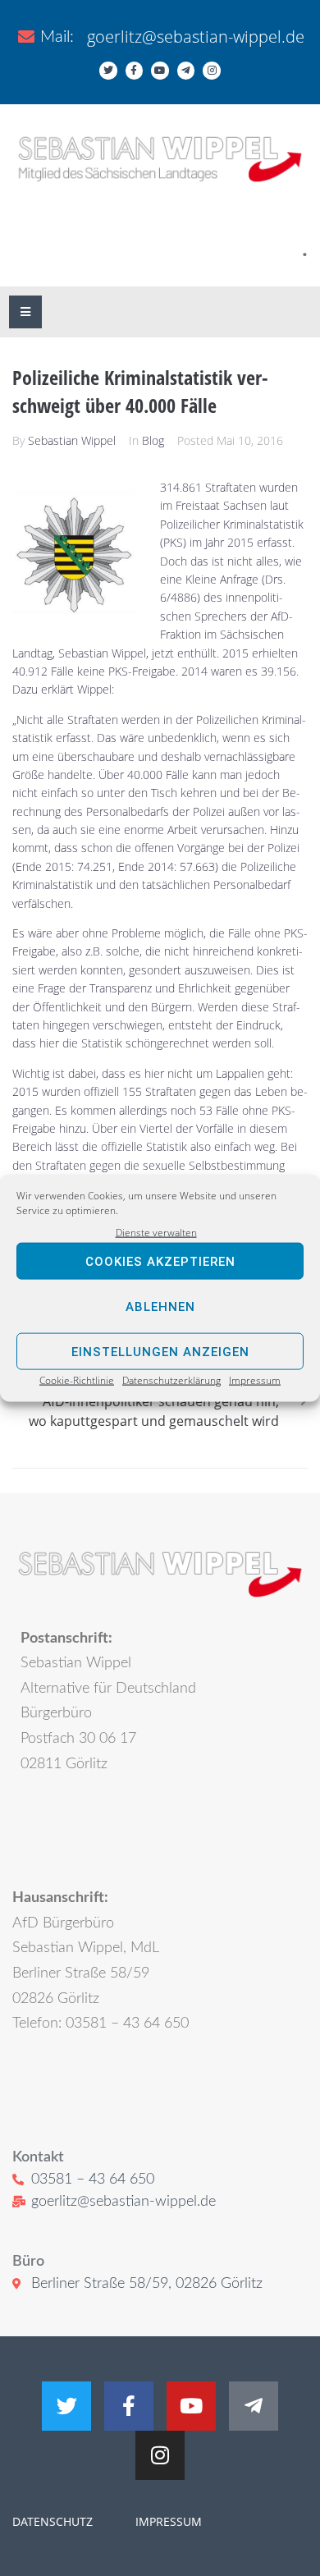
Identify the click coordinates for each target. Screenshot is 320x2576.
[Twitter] (108, 71)
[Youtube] (160, 71)
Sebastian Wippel (72, 440)
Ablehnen (160, 1307)
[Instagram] (212, 71)
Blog (153, 440)
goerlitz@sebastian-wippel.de (196, 37)
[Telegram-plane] (186, 71)
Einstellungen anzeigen (160, 1352)
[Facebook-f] (135, 71)
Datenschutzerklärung (171, 1380)
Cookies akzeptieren (160, 1262)
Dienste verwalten (156, 1233)
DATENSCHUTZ (53, 2521)
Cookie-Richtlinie (77, 1380)
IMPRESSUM (167, 2521)
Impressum (255, 1380)
